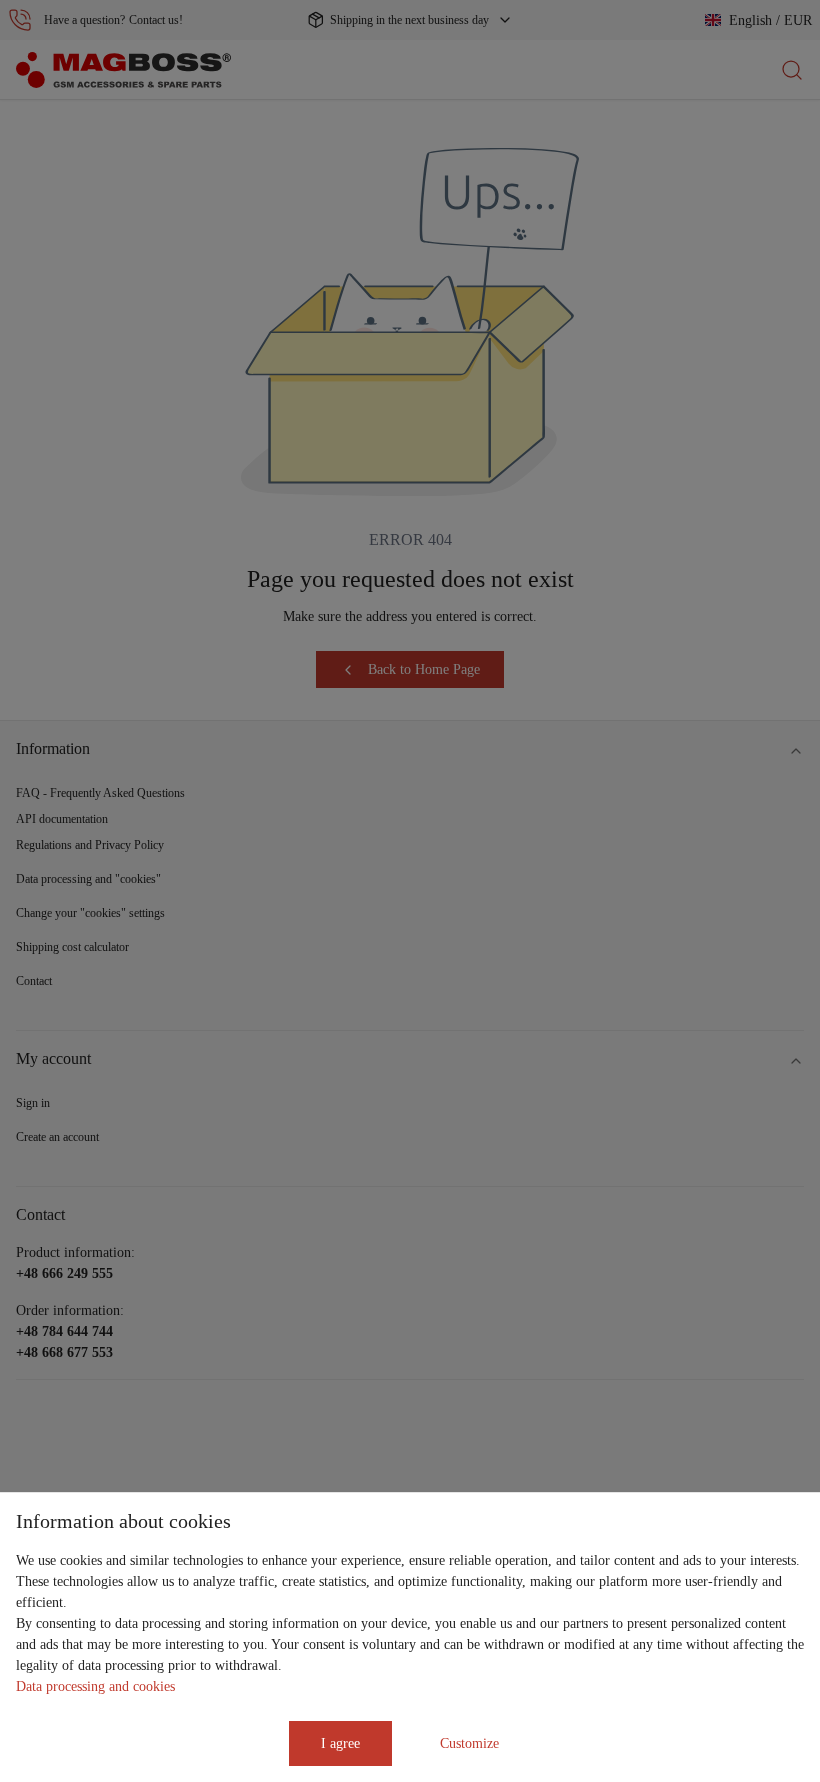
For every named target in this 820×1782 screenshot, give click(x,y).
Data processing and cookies (95, 1686)
